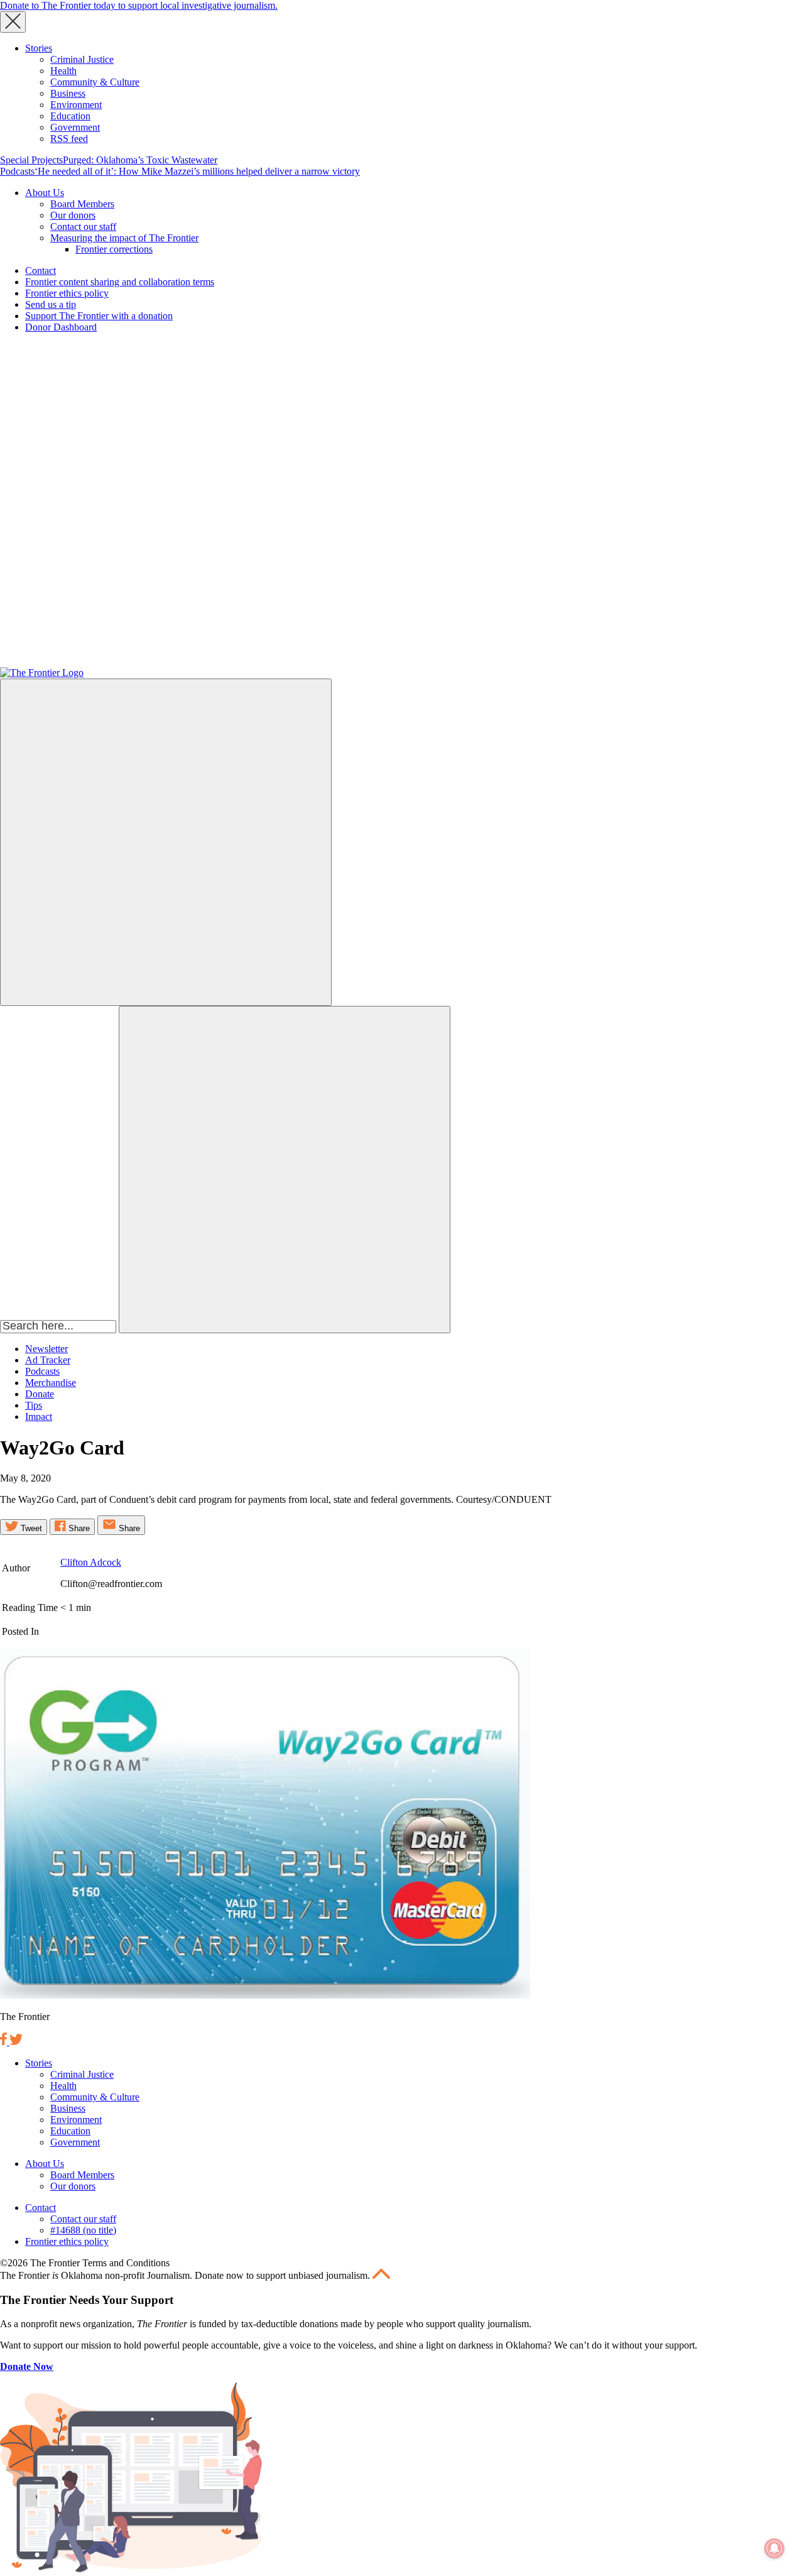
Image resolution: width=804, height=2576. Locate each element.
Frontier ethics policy (67, 293)
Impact (39, 1416)
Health (63, 71)
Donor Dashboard (61, 327)
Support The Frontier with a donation (99, 316)
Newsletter (46, 1349)
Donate (40, 1394)
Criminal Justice (82, 59)
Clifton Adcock (91, 1562)
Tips (34, 1405)
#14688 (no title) (83, 2230)
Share (78, 1528)
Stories (39, 48)
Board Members (82, 204)
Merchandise (51, 1383)
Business (68, 93)
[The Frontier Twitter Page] (16, 2042)
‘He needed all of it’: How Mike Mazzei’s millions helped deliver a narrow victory (197, 171)
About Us (45, 193)
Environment (76, 105)
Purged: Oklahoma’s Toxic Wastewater (140, 160)
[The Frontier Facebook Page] (5, 2042)
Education (70, 116)
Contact (41, 270)
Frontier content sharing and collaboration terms (120, 282)
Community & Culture (95, 82)
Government (75, 127)
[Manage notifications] (774, 2548)
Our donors (73, 215)
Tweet (30, 1528)
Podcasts (17, 171)
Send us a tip (51, 304)
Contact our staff (83, 226)
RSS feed (69, 139)
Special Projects (31, 160)
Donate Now (27, 2366)
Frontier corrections (114, 249)
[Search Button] (285, 1170)
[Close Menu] (13, 22)
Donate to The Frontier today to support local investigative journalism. (139, 5)
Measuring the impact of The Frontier (124, 238)
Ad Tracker (48, 1360)
